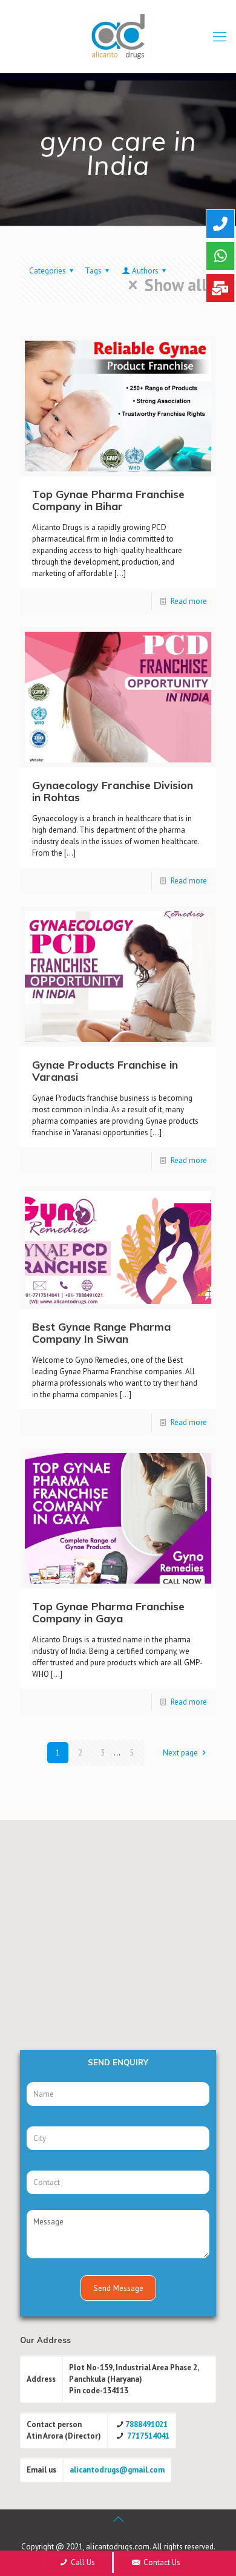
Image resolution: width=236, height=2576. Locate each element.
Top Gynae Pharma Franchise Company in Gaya (108, 1612)
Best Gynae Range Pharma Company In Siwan (101, 1333)
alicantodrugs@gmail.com (117, 2470)
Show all (176, 285)
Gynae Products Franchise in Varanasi (105, 1071)
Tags (93, 271)
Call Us (82, 2562)
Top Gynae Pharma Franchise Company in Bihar (108, 500)
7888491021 (146, 2424)
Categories (48, 271)
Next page (180, 1753)
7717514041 (148, 2436)
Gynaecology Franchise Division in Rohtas (113, 791)
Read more (189, 601)
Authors (145, 271)
